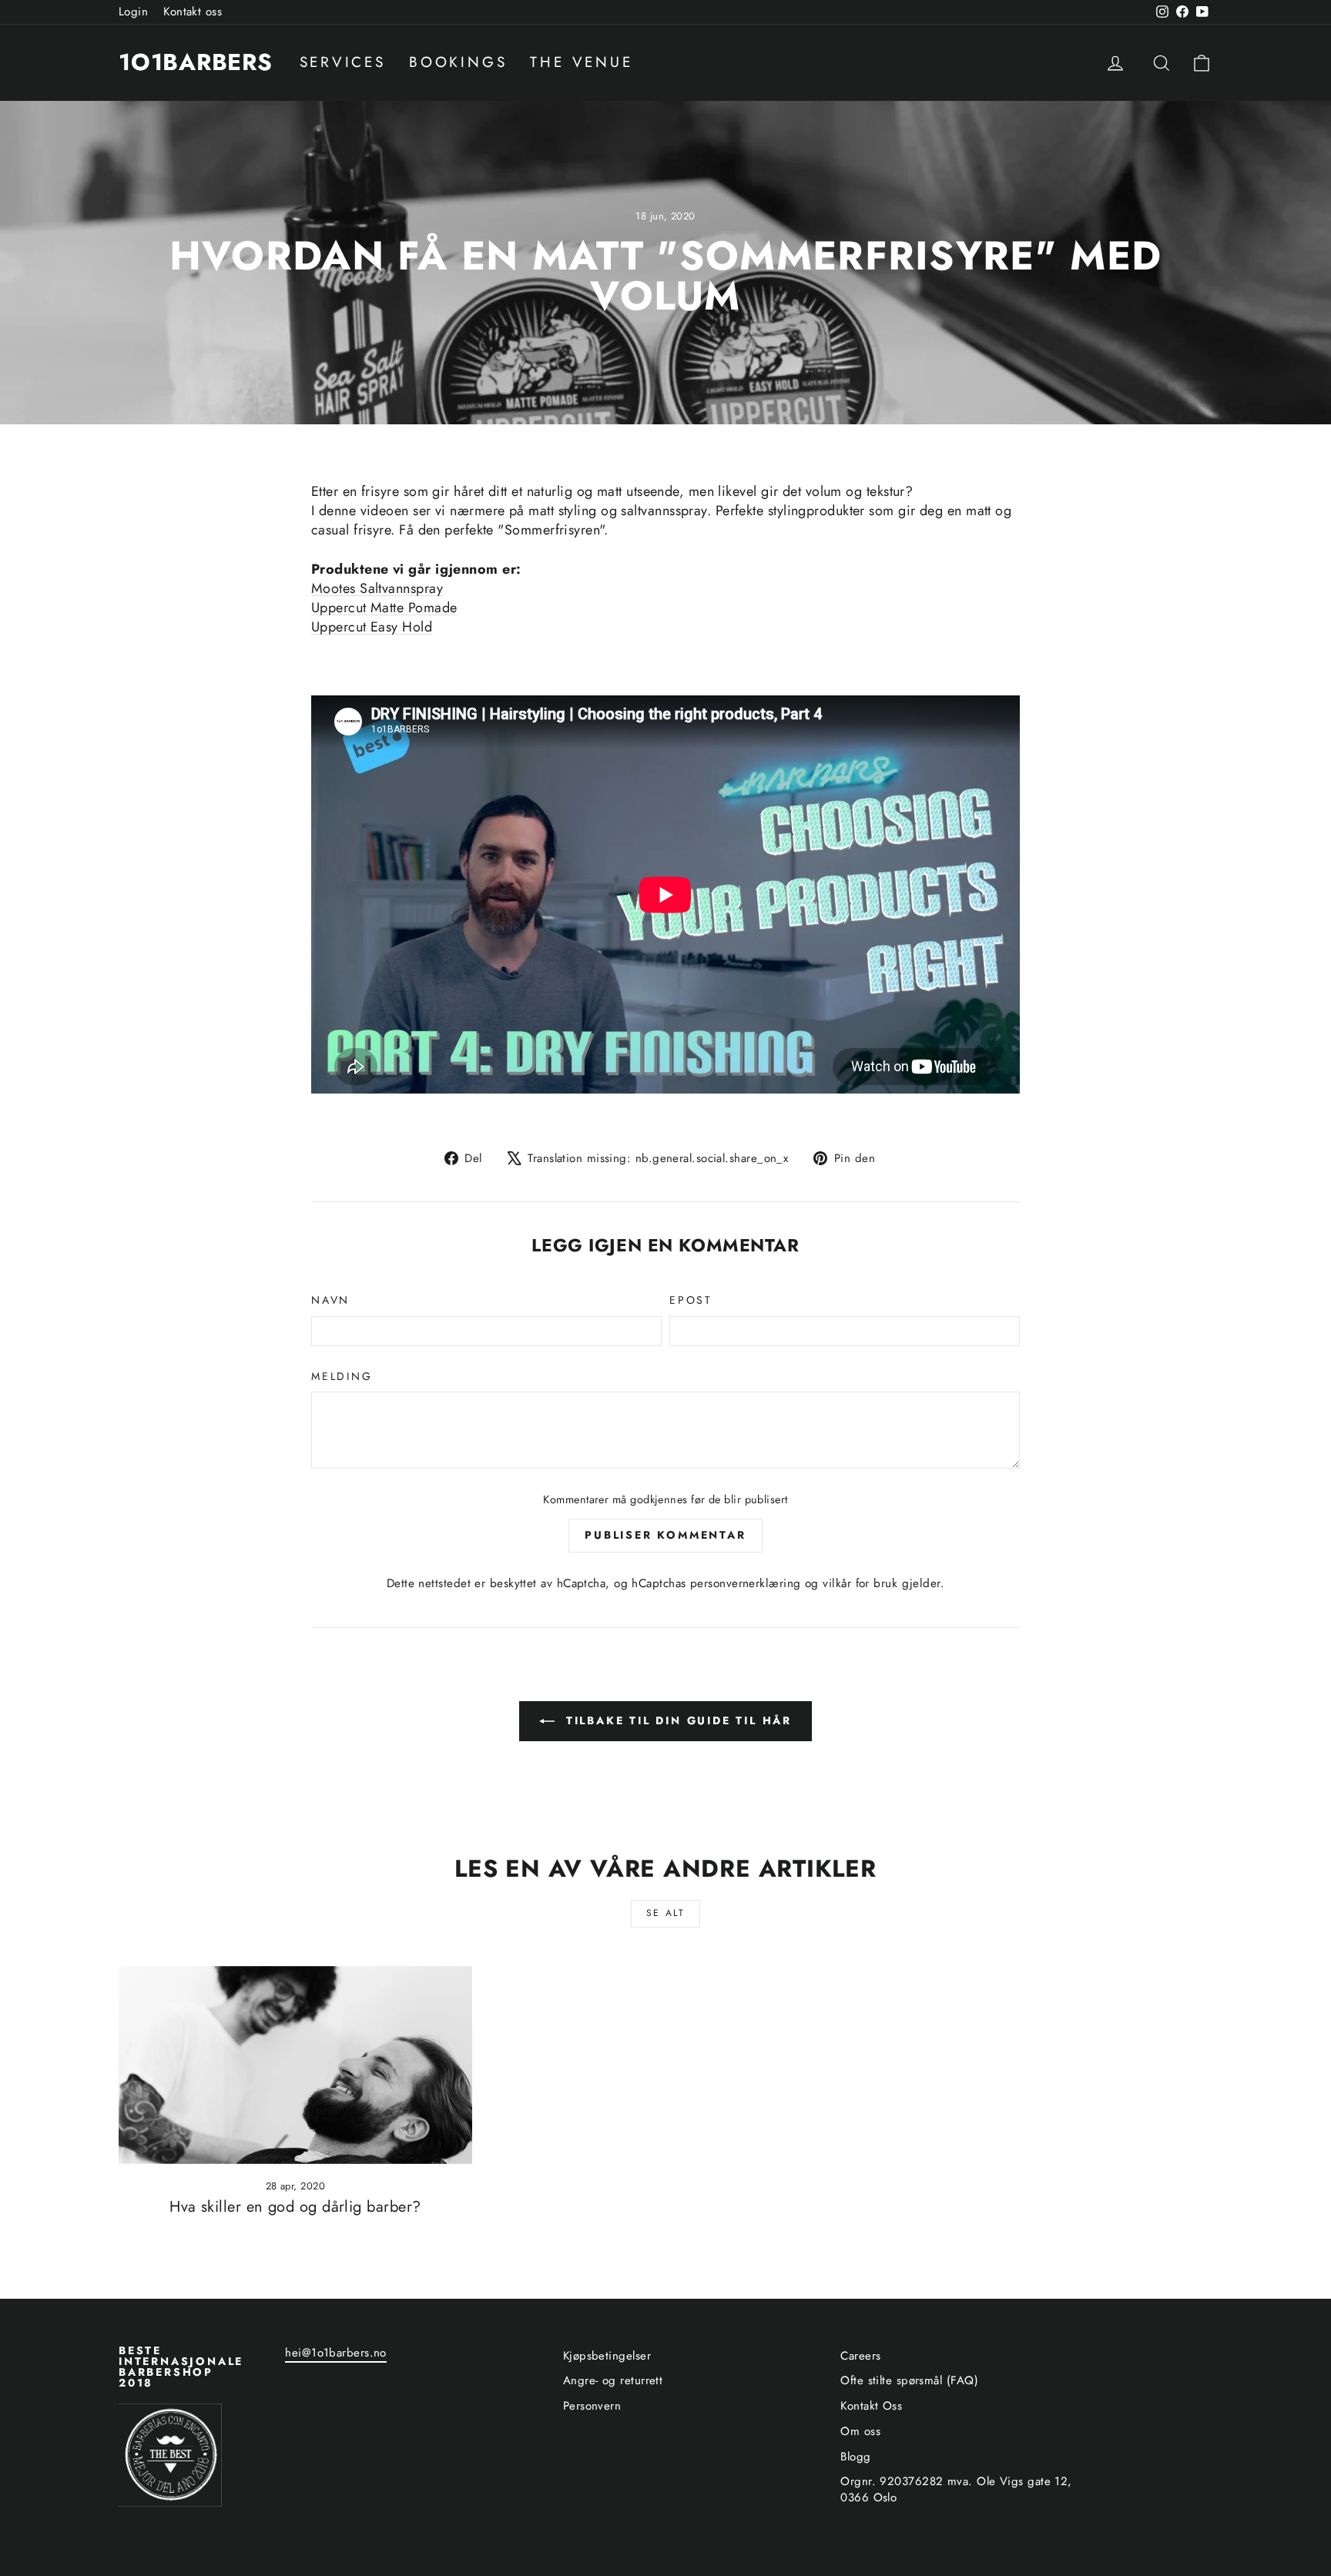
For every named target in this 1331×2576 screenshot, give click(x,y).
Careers (860, 2356)
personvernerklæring (746, 1583)
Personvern (592, 2406)
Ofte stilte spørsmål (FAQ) (909, 2380)
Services (343, 62)
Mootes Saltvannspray (377, 588)
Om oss (860, 2431)
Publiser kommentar (665, 1535)
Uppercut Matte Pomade (384, 608)
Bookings (458, 62)
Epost (691, 1300)
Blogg (855, 2457)
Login (133, 12)
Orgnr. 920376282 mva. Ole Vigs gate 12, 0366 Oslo (956, 2489)
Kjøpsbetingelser (607, 2356)
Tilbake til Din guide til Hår (676, 1720)
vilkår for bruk (860, 1583)
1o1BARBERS (196, 62)
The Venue (581, 62)
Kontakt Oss (871, 2406)
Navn (330, 1300)
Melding (342, 1377)
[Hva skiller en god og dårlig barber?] (295, 2065)
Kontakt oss (193, 12)
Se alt (665, 1913)
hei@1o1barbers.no (336, 2353)
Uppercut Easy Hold (372, 627)
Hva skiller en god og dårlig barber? (295, 2207)
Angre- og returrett (613, 2380)
